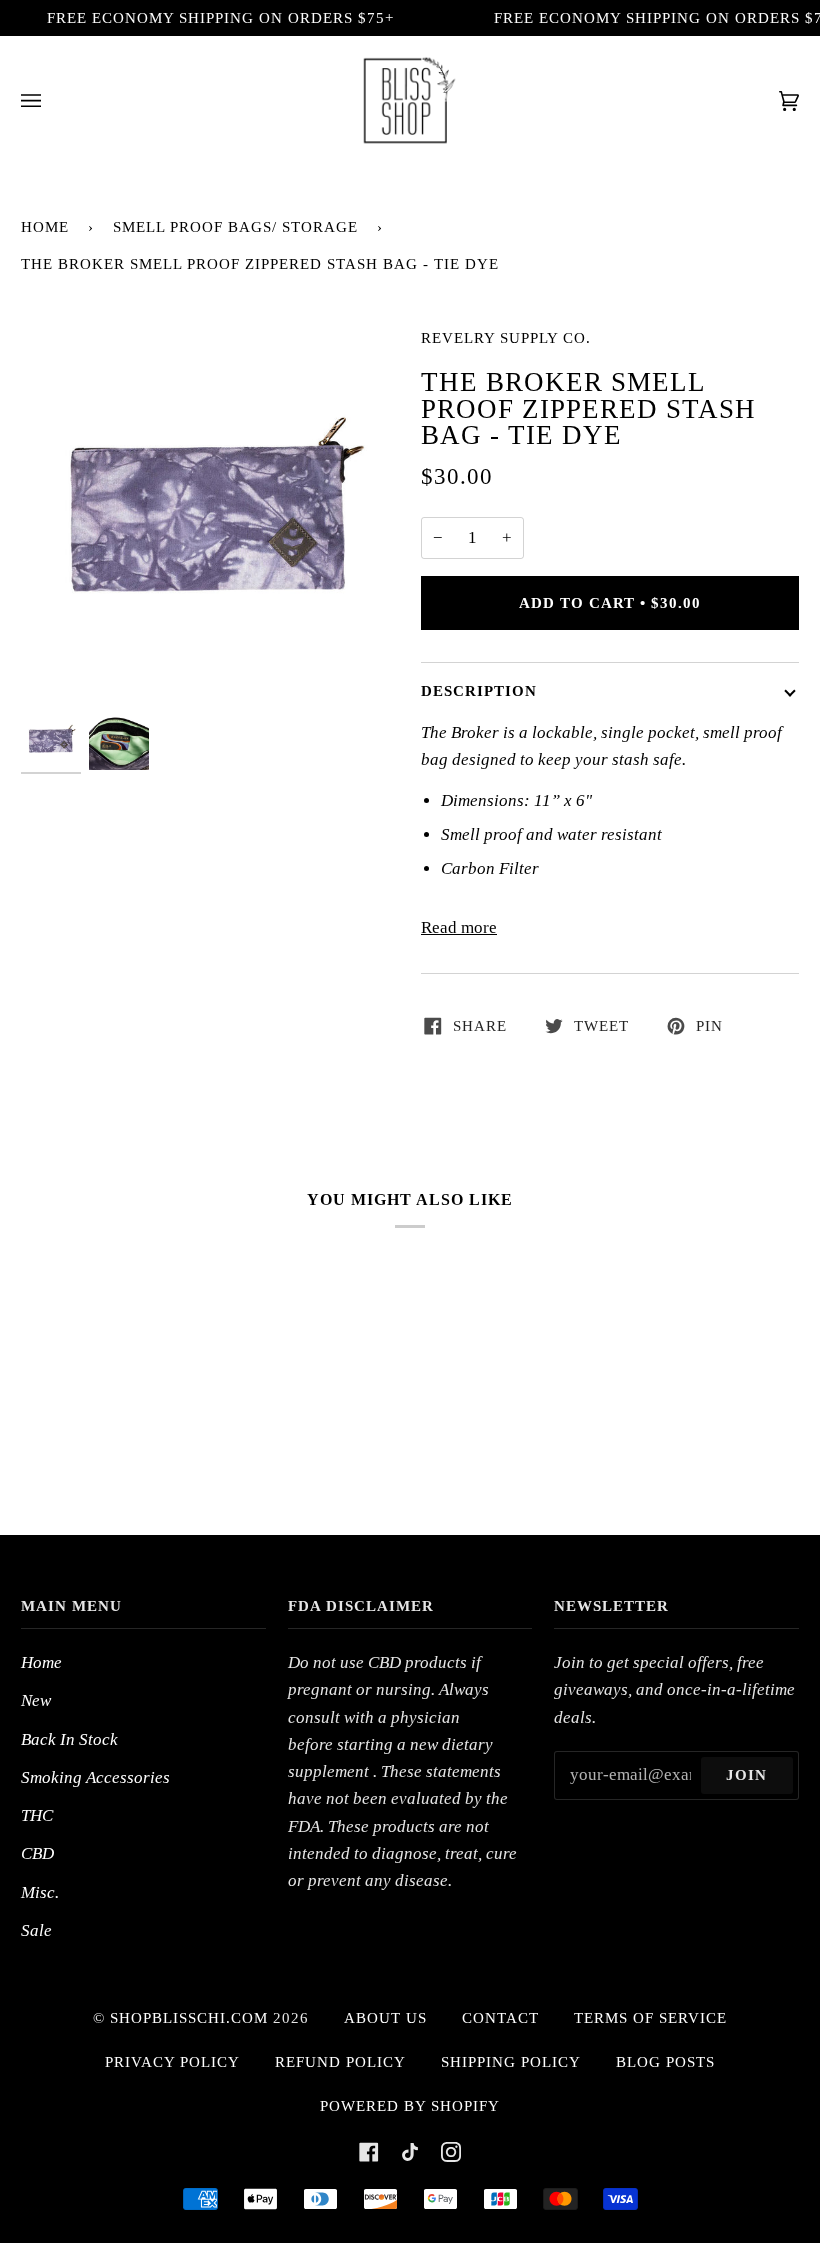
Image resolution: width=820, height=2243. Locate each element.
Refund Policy (340, 2062)
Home (45, 227)
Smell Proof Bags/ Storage (235, 227)
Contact (500, 2018)
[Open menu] (51, 100)
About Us (385, 2018)
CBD (37, 1853)
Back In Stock (69, 1739)
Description (479, 691)
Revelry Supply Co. (506, 338)
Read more (459, 927)
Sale (36, 1930)
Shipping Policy (511, 2062)
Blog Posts (665, 2062)
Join (746, 1775)
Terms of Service (650, 2018)
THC (37, 1815)
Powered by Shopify (410, 2106)
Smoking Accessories (95, 1777)
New (36, 1700)
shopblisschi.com (189, 2018)
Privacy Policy (172, 2062)
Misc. (40, 1892)
